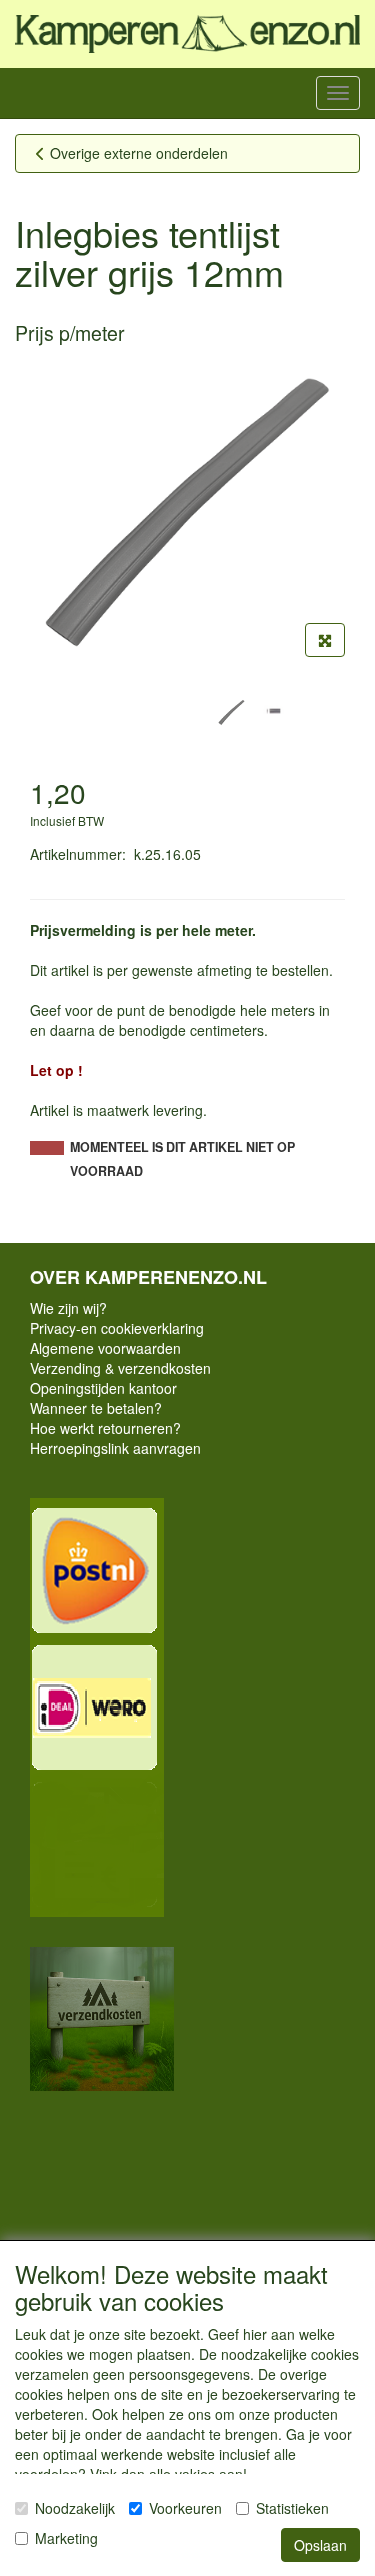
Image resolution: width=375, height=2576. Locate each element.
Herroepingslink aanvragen (115, 1448)
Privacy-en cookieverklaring (117, 1328)
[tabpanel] (231, 712)
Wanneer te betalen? (96, 1408)
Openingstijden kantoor (103, 1388)
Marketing (66, 2538)
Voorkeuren (185, 2508)
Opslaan (320, 2545)
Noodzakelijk (75, 2508)
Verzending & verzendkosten (120, 1368)
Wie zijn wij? (68, 1308)
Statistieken (292, 2508)
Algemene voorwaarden (105, 1348)
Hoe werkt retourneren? (105, 1428)
